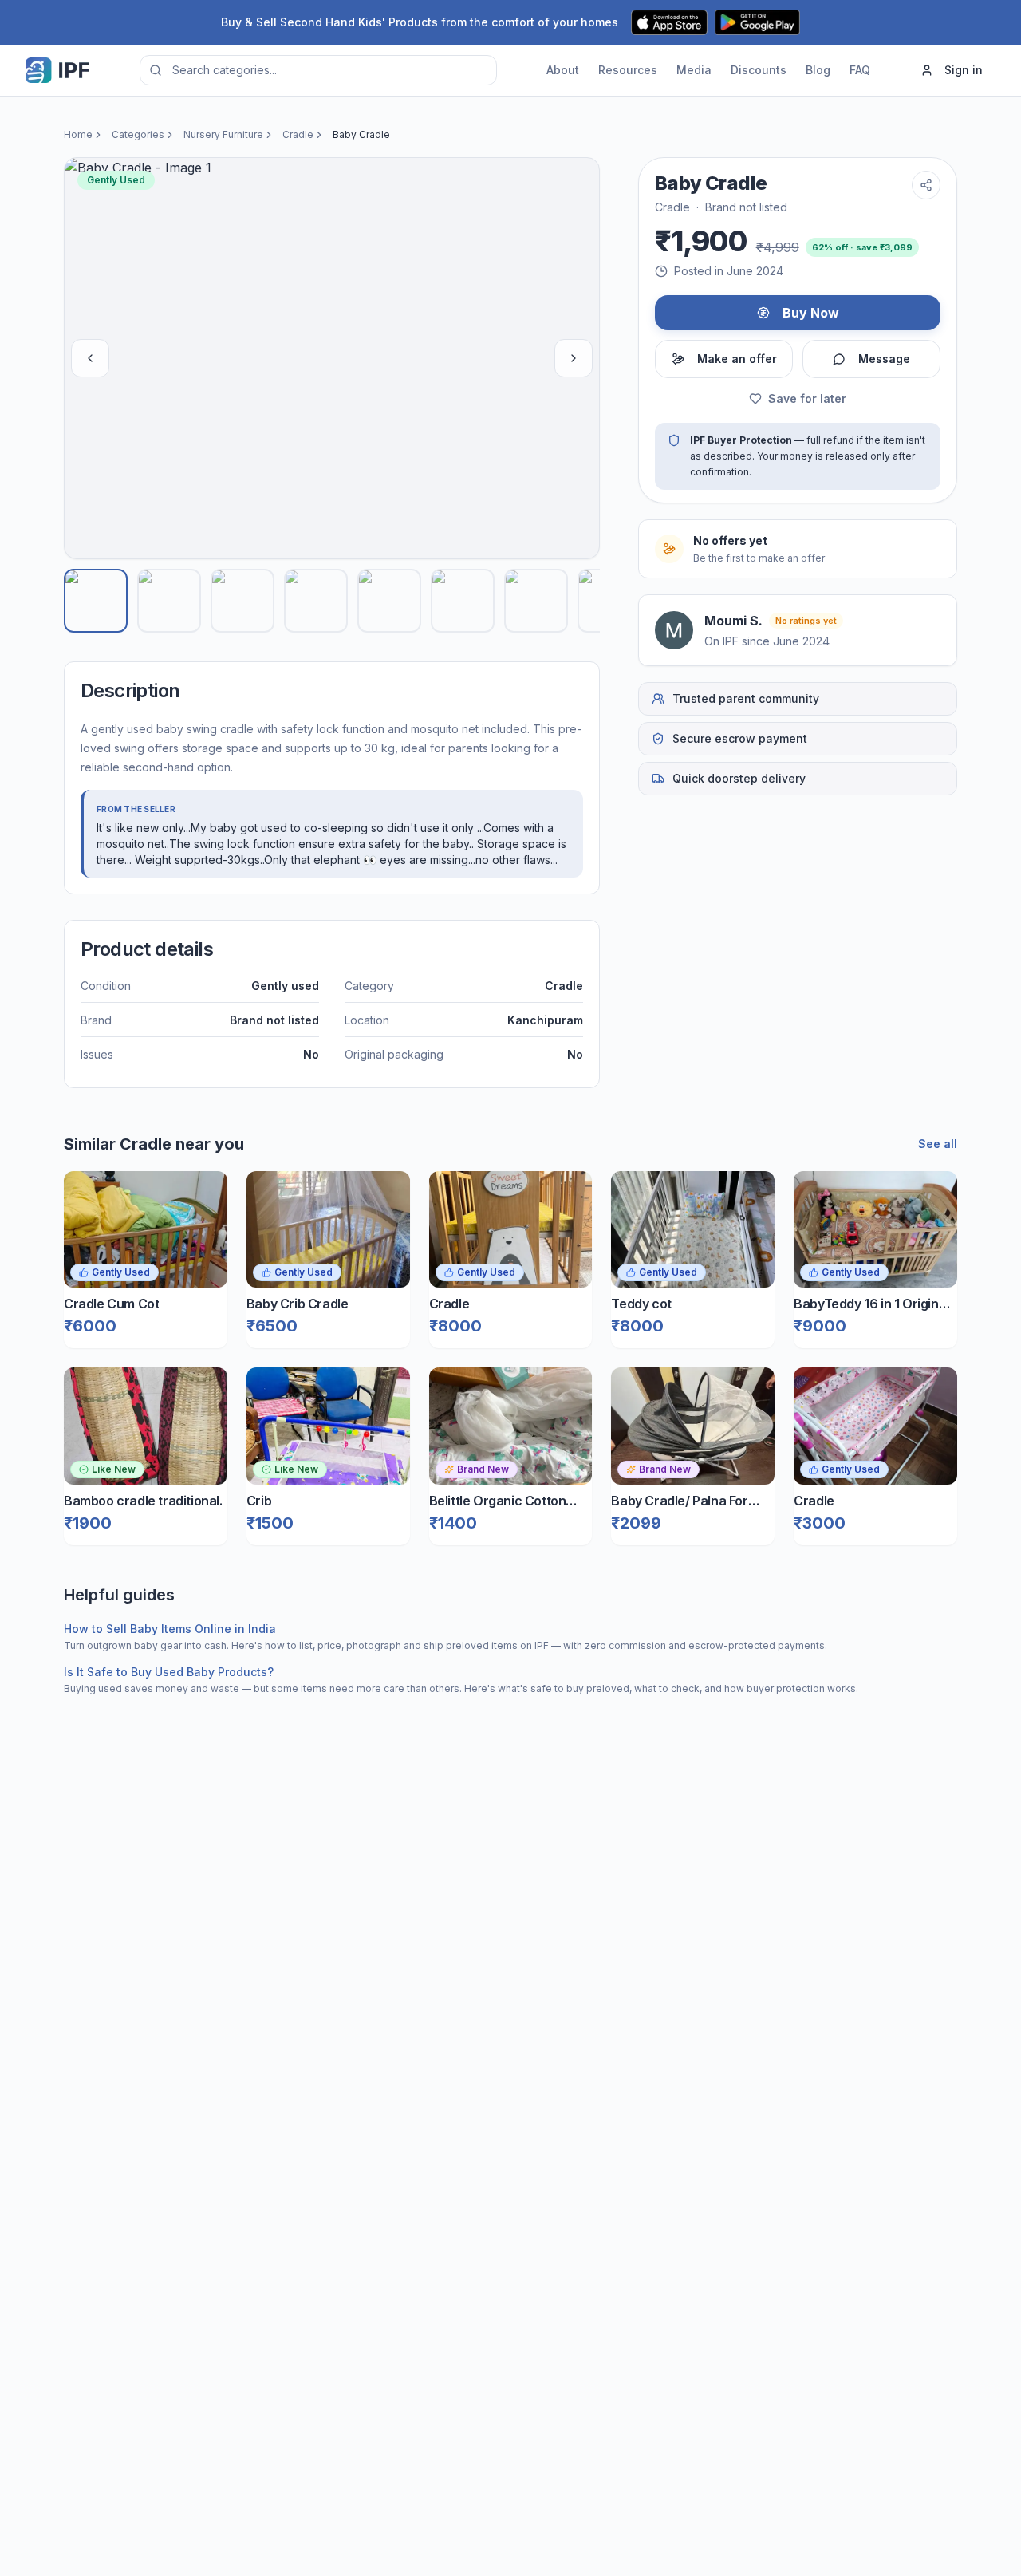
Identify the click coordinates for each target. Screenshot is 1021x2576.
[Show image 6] (463, 601)
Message (884, 359)
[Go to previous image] (90, 358)
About (563, 70)
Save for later (807, 398)
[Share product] (926, 185)
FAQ (860, 70)
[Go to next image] (574, 358)
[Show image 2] (169, 601)
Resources (628, 70)
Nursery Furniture (223, 134)
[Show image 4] (316, 601)
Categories (138, 134)
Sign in (964, 70)
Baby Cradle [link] (361, 134)
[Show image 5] (389, 601)
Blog (818, 70)
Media (694, 70)
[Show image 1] (96, 601)
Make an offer (737, 359)
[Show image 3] (242, 601)
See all (938, 1144)
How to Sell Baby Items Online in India (170, 1629)
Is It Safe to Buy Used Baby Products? (169, 1672)
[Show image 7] (536, 601)
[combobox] (318, 70)
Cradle (298, 134)
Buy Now (811, 313)
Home (78, 134)
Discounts (759, 70)
